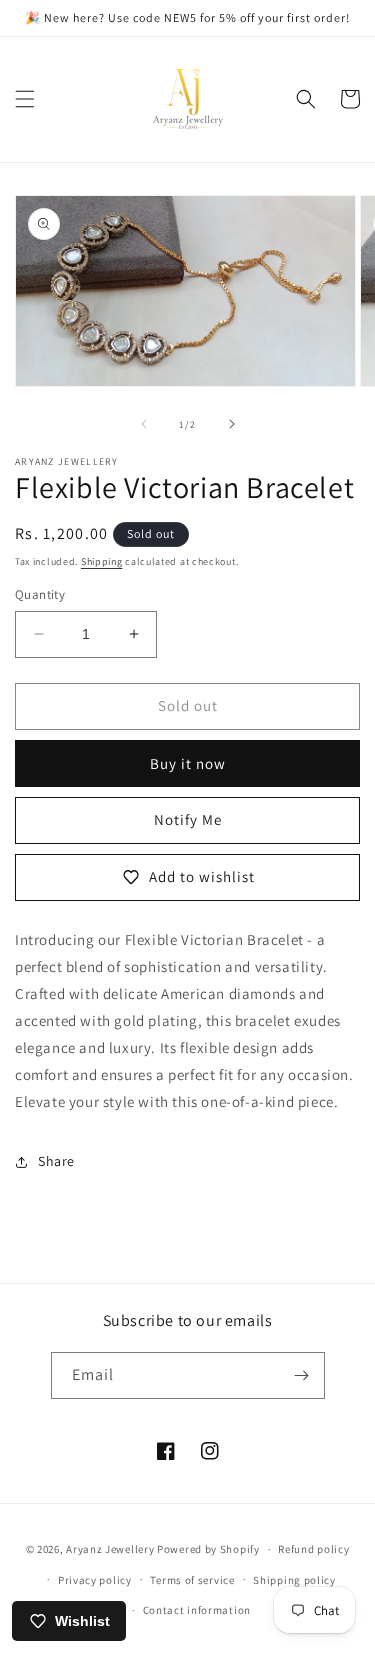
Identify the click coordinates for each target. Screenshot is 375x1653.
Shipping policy (294, 1580)
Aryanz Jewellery (110, 1549)
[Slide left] (144, 424)
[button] (25, 99)
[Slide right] (232, 424)
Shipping (102, 561)
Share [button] (56, 1161)
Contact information (197, 1610)
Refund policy (313, 1549)
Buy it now (188, 763)
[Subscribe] (302, 1375)
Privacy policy (95, 1580)
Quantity (40, 594)
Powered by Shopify (208, 1549)
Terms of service (192, 1580)
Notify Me (188, 819)
